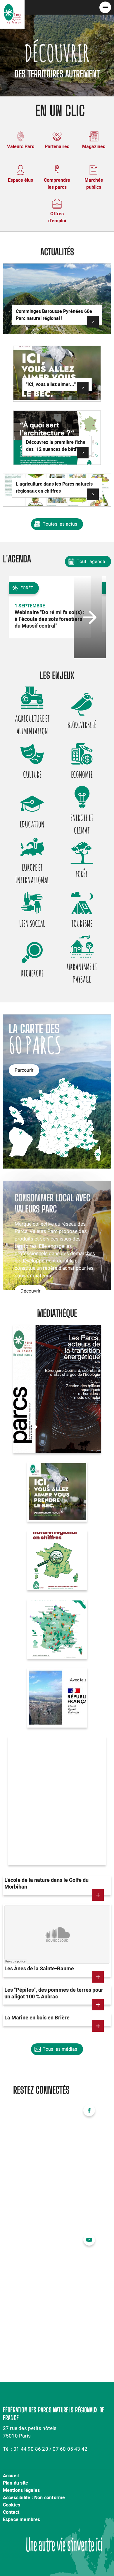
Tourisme (82, 924)
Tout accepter (55, 2563)
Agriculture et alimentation (32, 725)
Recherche (32, 973)
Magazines (94, 147)
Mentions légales (21, 2491)
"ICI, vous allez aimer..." (51, 384)
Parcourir (24, 1070)
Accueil (11, 2476)
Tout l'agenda (91, 562)
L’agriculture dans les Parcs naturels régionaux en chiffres (54, 488)
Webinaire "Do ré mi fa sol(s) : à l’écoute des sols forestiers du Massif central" (50, 619)
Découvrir (30, 1291)
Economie (82, 775)
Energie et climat (82, 824)
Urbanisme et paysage (82, 973)
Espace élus (20, 180)
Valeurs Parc (21, 147)
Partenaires (57, 147)
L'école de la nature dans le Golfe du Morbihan (46, 1884)
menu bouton (105, 7)
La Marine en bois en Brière (37, 2018)
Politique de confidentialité (37, 2510)
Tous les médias (60, 2049)
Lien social (32, 924)
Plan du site (15, 2483)
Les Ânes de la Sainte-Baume (39, 1969)
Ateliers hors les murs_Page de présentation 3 (50, 1685)
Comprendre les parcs (57, 184)
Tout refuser (55, 2546)
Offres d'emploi (57, 217)
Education (32, 824)
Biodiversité (82, 725)
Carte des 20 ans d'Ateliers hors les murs (51, 1616)
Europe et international (32, 874)
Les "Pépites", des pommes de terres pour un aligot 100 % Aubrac (54, 1993)
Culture (32, 775)
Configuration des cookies (55, 2528)
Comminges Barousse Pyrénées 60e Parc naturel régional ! (54, 315)
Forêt (82, 874)
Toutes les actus (60, 524)
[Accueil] (12, 7)
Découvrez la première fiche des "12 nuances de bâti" (56, 446)
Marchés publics (94, 184)
